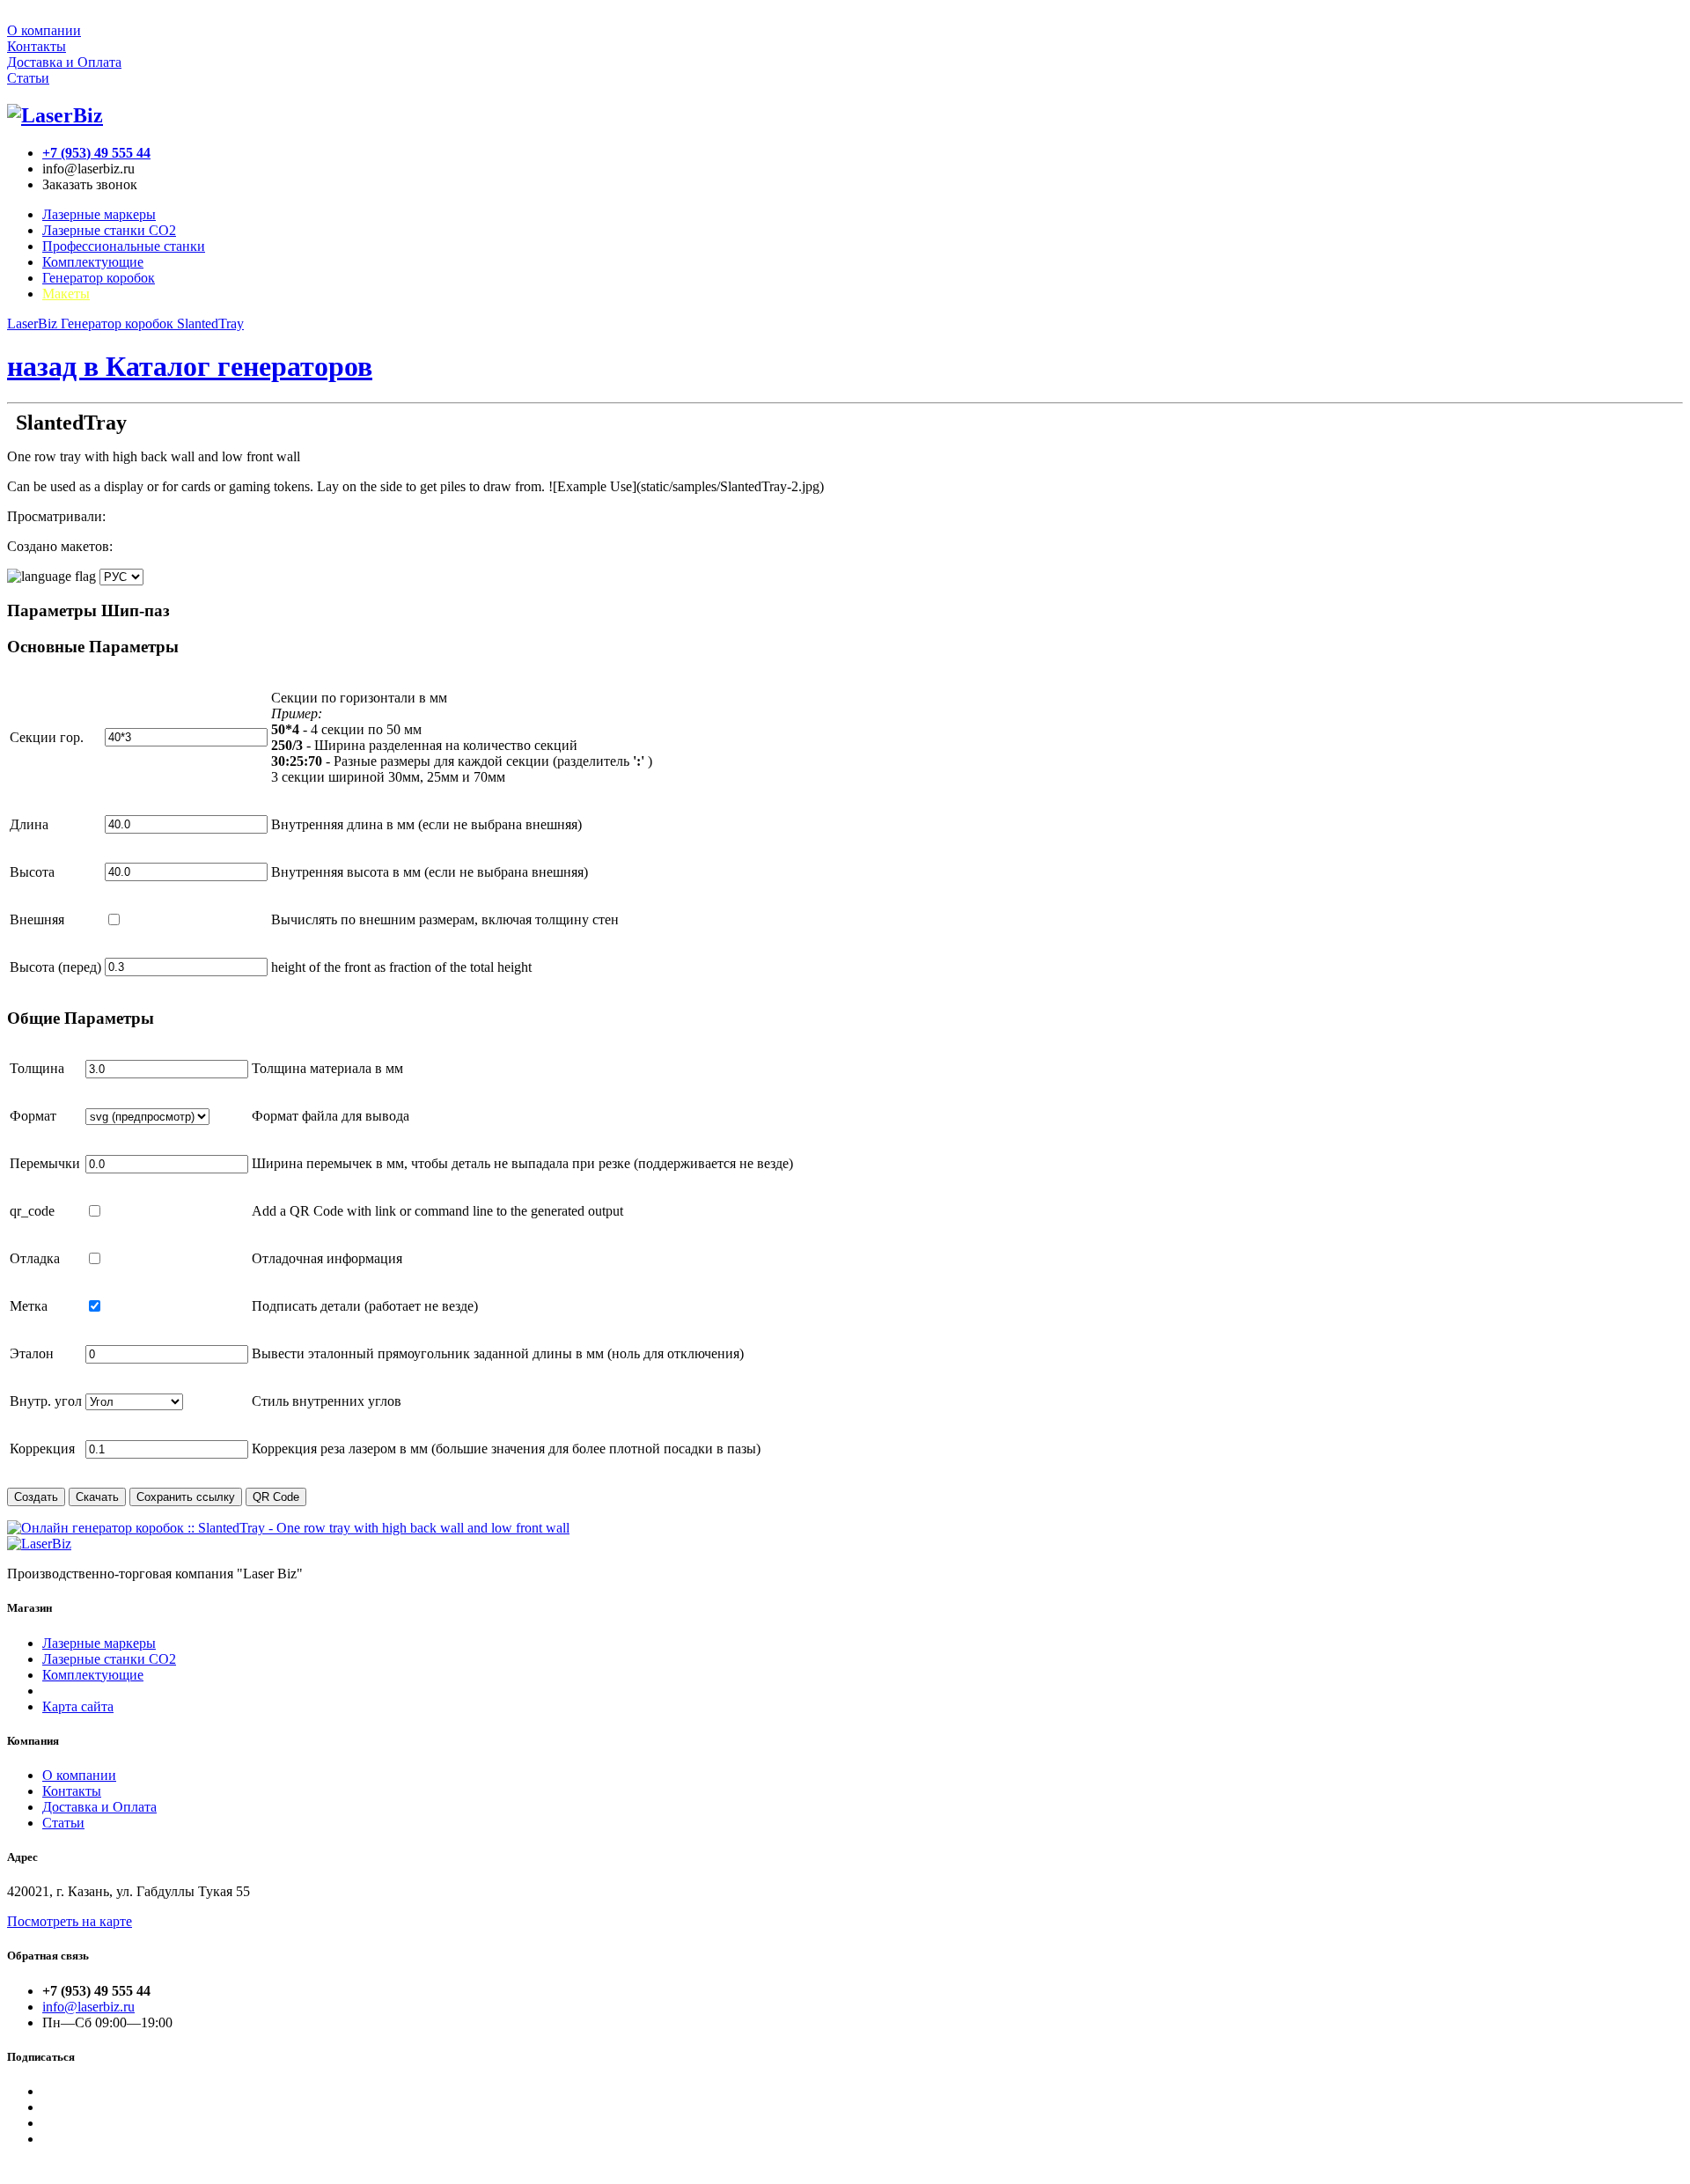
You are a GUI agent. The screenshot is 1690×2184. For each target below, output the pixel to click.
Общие (81, 1018)
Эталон (32, 1353)
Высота (32, 872)
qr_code (32, 1211)
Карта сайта (78, 1706)
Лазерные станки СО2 (109, 1659)
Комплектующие (93, 262)
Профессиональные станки (124, 246)
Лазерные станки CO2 (109, 230)
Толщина (37, 1068)
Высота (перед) (55, 967)
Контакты (37, 46)
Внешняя (37, 919)
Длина (29, 824)
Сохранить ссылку (186, 1497)
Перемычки (45, 1163)
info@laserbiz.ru (88, 2007)
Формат (33, 1116)
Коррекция (42, 1449)
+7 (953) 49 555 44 (96, 153)
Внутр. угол (46, 1401)
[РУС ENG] (75, 576)
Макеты (66, 294)
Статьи (28, 78)
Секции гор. (47, 737)
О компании (44, 30)
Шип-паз (88, 610)
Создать (36, 1497)
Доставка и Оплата (64, 62)
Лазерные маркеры (99, 214)
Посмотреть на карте (70, 1921)
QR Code (276, 1497)
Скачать (97, 1497)
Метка (29, 1306)
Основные (93, 647)
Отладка (35, 1258)
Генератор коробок (99, 278)
